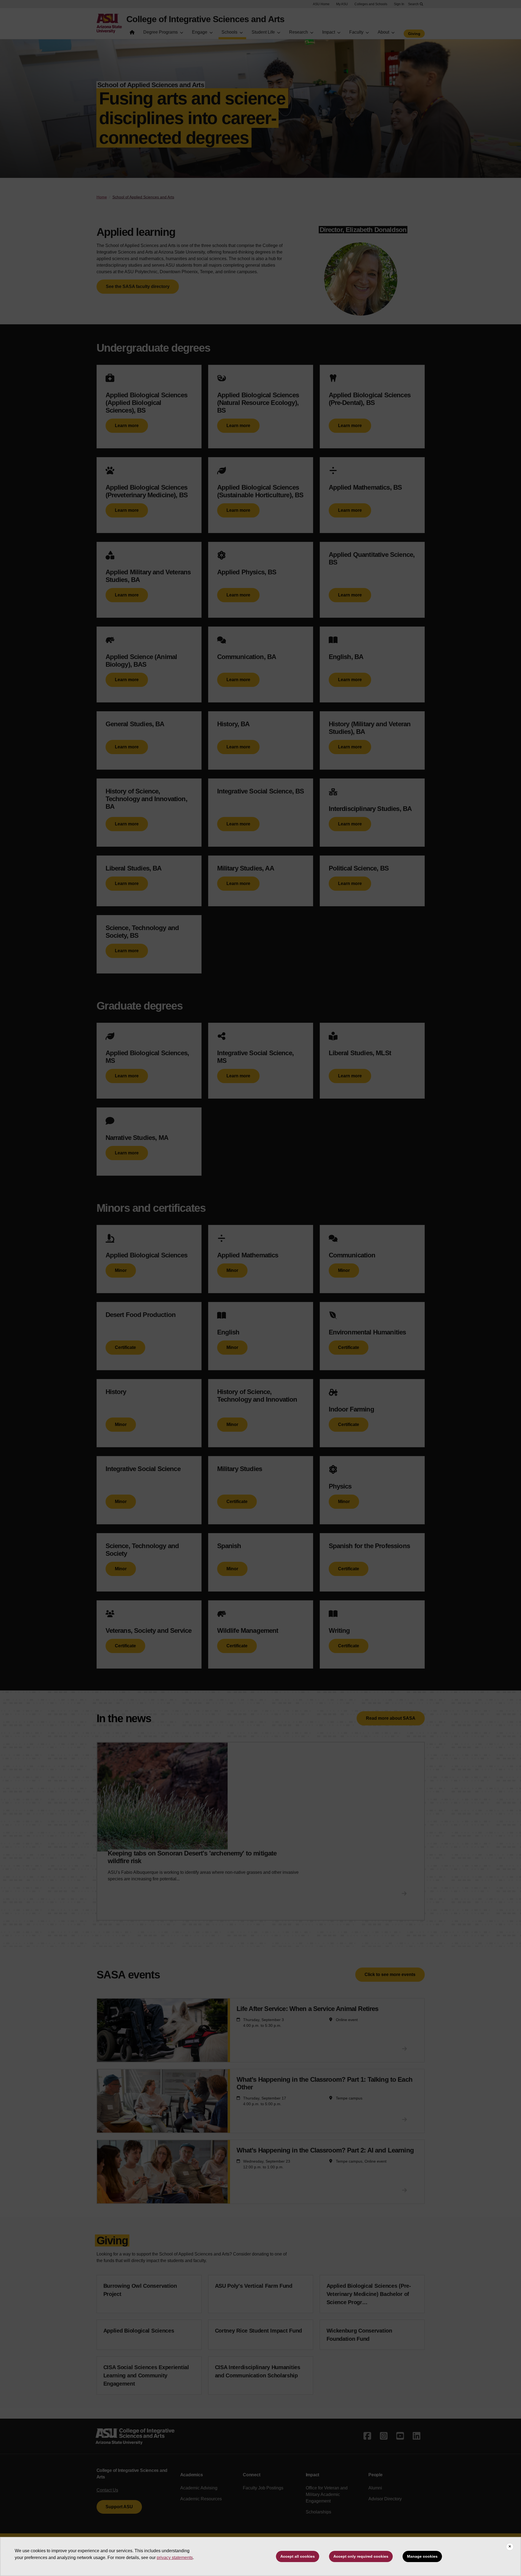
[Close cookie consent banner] (510, 2547)
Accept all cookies (298, 2556)
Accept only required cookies (361, 2556)
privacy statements (175, 2558)
